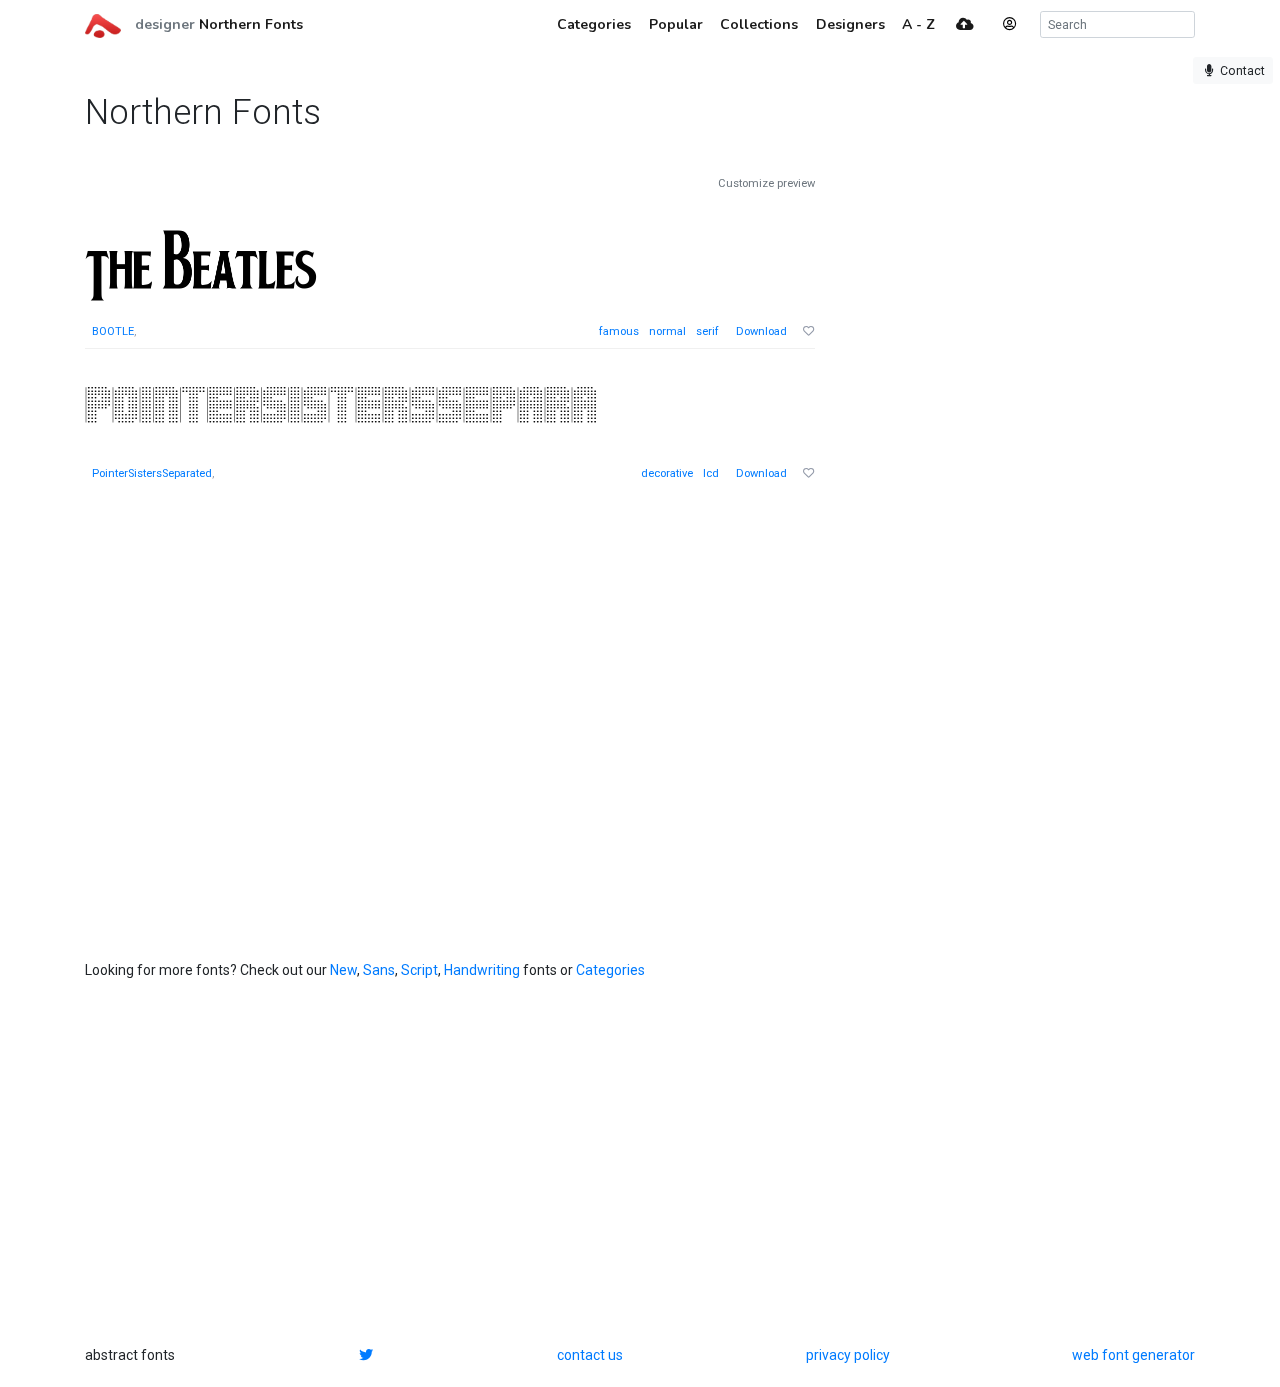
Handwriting (482, 970)
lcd (711, 473)
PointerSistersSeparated (152, 473)
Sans (379, 970)
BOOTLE (113, 331)
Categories (610, 970)
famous (619, 331)
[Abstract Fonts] (103, 24)
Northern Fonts (251, 24)
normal (667, 331)
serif (707, 331)
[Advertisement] (995, 476)
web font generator (1133, 1355)
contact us (590, 1355)
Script (419, 970)
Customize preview (766, 183)
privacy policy (848, 1355)
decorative (667, 473)
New (343, 970)
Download (761, 331)
